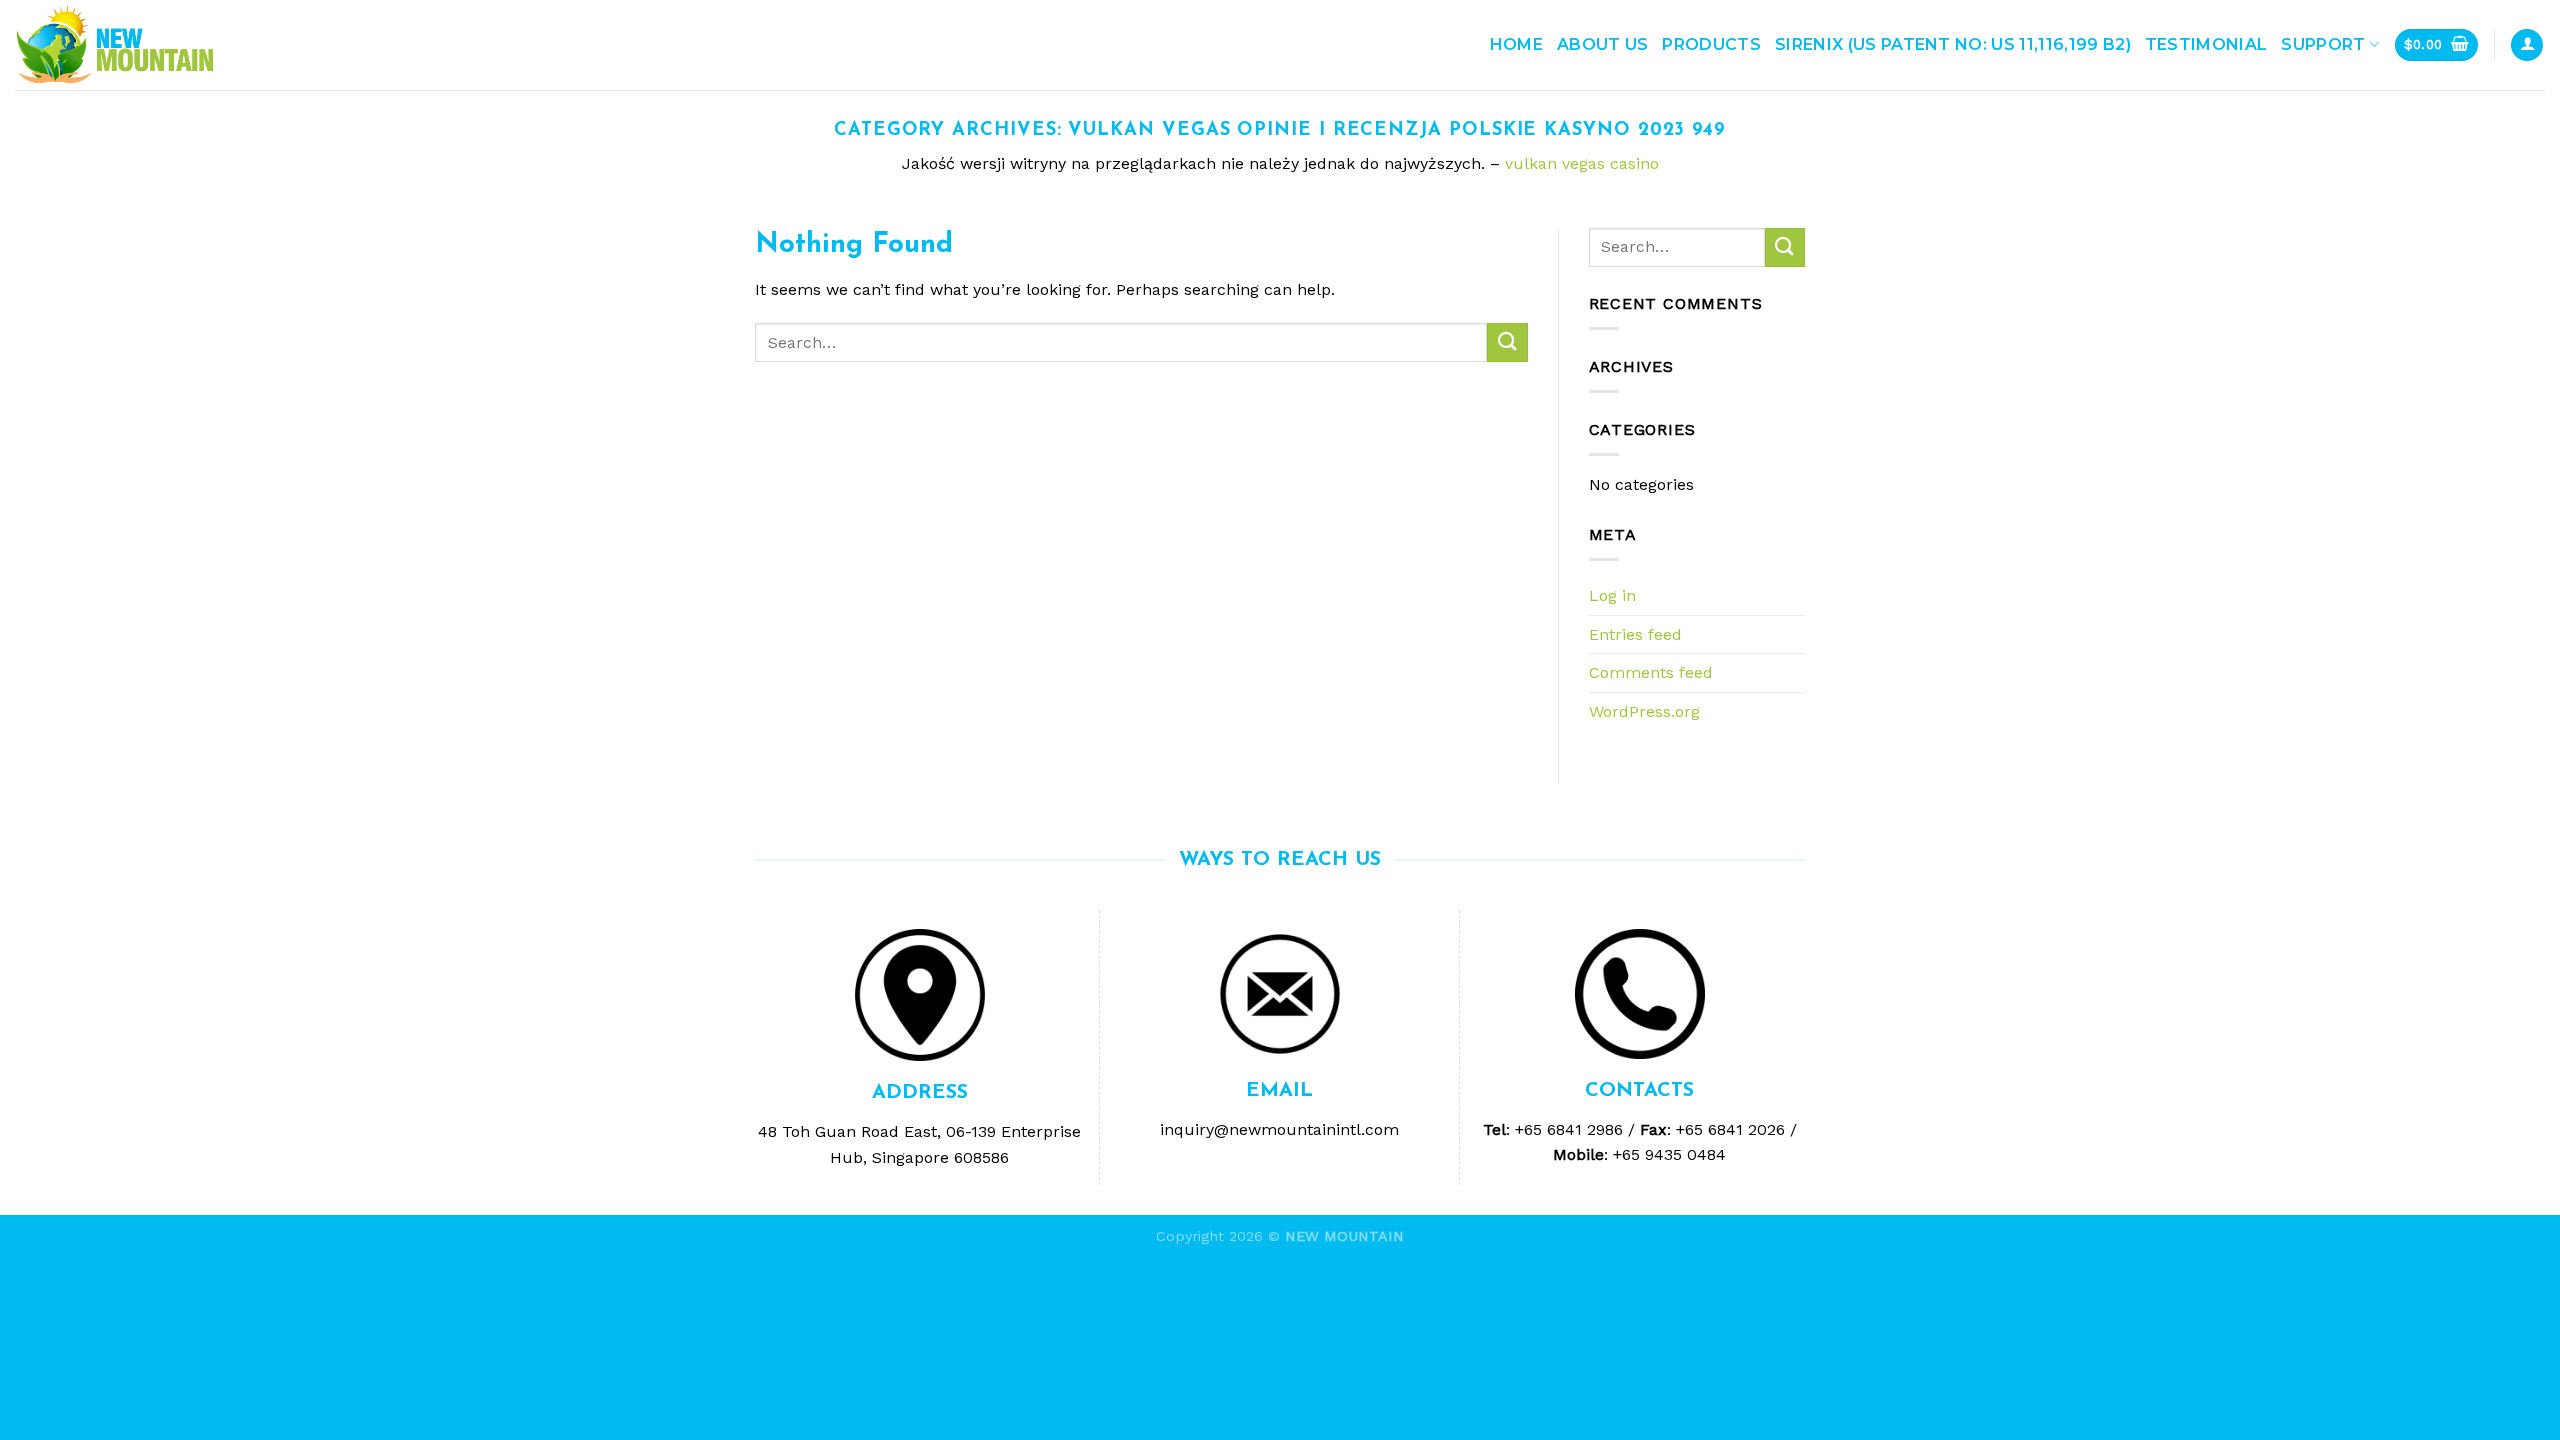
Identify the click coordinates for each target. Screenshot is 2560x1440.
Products (1711, 44)
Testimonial (2206, 44)
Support (2323, 44)
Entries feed (1635, 634)
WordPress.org (1644, 711)
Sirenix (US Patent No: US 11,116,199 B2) (1953, 44)
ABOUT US (1603, 44)
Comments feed (1651, 672)
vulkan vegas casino (1582, 163)
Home (1516, 44)
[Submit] (1507, 342)
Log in (1612, 595)
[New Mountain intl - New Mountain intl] (115, 45)
